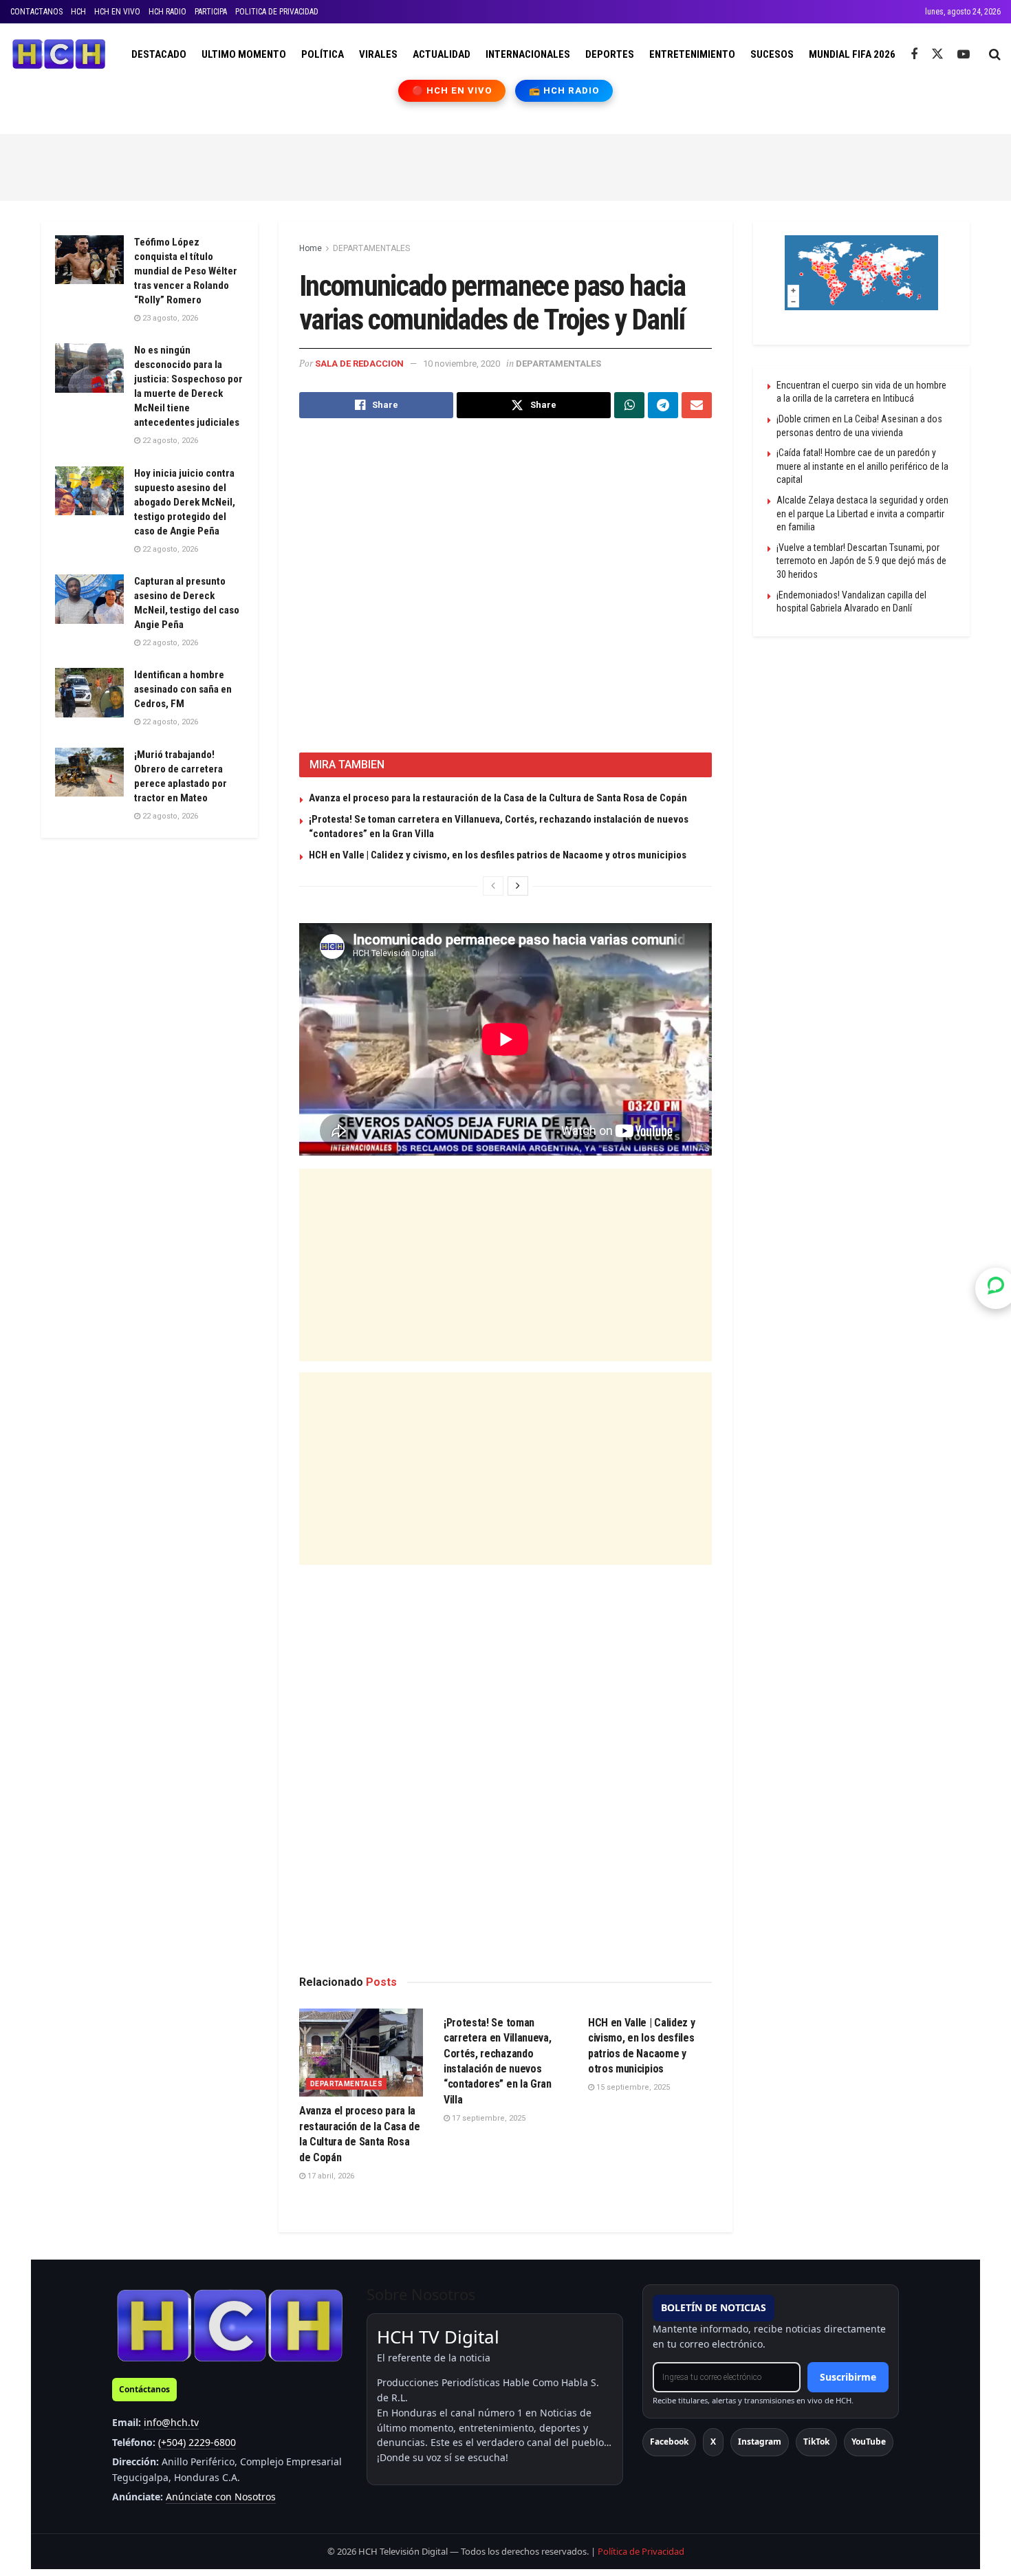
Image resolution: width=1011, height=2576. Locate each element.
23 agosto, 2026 (169, 318)
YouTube (869, 2442)
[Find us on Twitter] (937, 54)
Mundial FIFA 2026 (852, 54)
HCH (78, 12)
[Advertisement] (505, 165)
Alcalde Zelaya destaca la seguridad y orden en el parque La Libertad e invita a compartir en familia (862, 513)
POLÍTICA (323, 54)
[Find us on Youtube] (964, 55)
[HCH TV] (230, 2325)
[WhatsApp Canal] (996, 1288)
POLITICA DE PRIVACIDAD (277, 12)
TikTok (816, 2442)
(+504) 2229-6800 (197, 2442)
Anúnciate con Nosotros (221, 2497)
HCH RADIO (167, 12)
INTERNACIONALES (528, 54)
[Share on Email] (697, 405)
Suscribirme (848, 2377)
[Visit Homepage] (59, 54)
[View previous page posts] (493, 886)
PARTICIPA (211, 12)
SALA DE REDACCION (359, 364)
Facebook (669, 2442)
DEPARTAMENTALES (371, 248)
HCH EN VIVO (117, 12)
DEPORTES (610, 54)
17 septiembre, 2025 (488, 2118)
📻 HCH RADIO (564, 90)
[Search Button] (995, 54)
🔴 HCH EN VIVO (452, 90)
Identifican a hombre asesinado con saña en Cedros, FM (183, 689)
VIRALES (378, 54)
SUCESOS (772, 54)
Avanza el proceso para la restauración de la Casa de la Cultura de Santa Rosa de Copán (498, 798)
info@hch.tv (171, 2422)
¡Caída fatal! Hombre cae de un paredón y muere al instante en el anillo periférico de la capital (862, 466)
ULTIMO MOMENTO (244, 54)
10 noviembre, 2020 (461, 364)
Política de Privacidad (641, 2551)
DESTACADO (159, 54)
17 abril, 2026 (330, 2176)
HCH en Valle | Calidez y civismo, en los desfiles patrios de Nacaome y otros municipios (498, 855)
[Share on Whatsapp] (629, 405)
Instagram (760, 2442)
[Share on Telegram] (663, 405)
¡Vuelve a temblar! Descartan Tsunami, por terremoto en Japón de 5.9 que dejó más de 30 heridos (861, 561)
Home (311, 248)
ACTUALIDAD (442, 54)
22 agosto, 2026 (169, 441)
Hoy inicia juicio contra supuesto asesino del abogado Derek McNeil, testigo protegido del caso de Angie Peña (185, 502)
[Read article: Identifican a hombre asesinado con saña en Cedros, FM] (89, 693)
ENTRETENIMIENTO (692, 54)
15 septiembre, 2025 (632, 2087)
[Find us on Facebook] (914, 55)
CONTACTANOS (36, 12)
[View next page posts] (518, 886)
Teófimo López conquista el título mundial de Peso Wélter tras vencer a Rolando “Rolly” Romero (186, 271)
